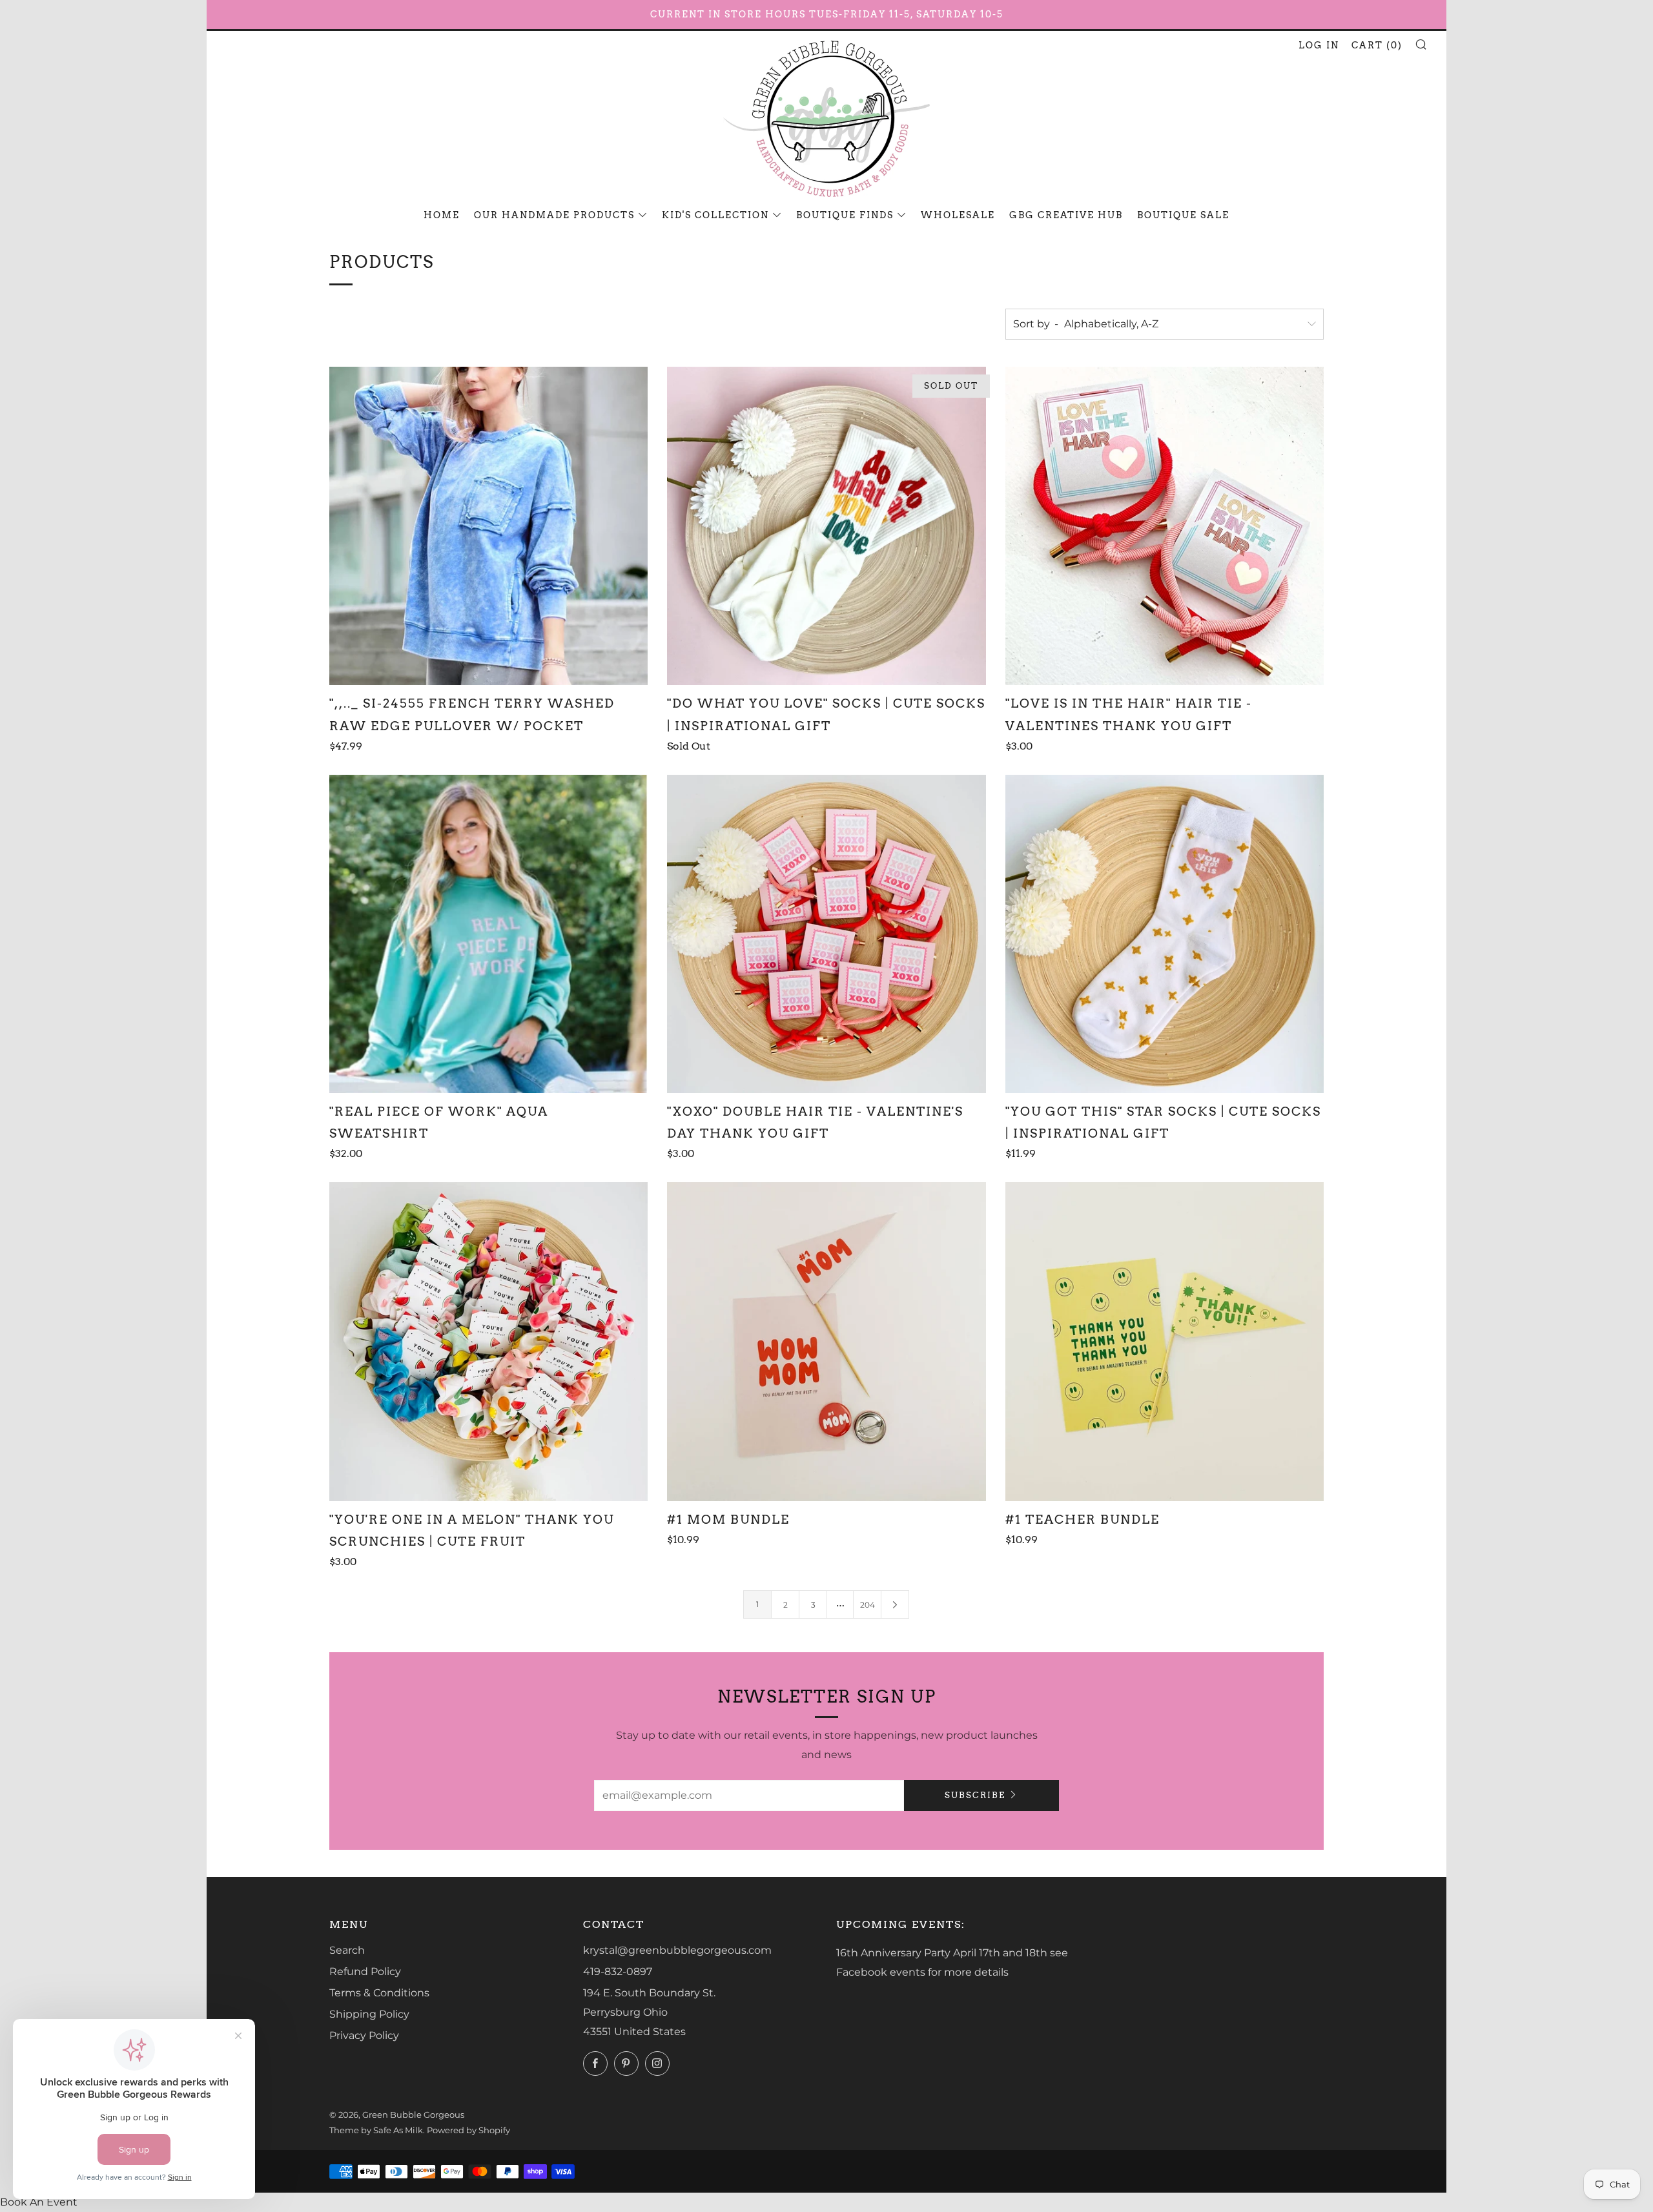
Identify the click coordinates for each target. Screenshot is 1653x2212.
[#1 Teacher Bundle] (1165, 1341)
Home (442, 215)
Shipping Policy (369, 2014)
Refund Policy (365, 1971)
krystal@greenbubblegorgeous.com (677, 1950)
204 (868, 1605)
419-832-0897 (618, 1971)
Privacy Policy (364, 2035)
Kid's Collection (715, 215)
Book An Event (39, 2202)
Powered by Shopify (468, 2130)
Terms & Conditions (379, 1993)
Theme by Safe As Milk (376, 2130)
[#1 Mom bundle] (826, 1341)
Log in (1319, 45)
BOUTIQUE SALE (1183, 215)
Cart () (1377, 45)
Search (347, 1950)
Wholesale (958, 215)
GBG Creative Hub (1066, 215)
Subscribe (975, 1795)
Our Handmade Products (554, 215)
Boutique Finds (845, 215)
